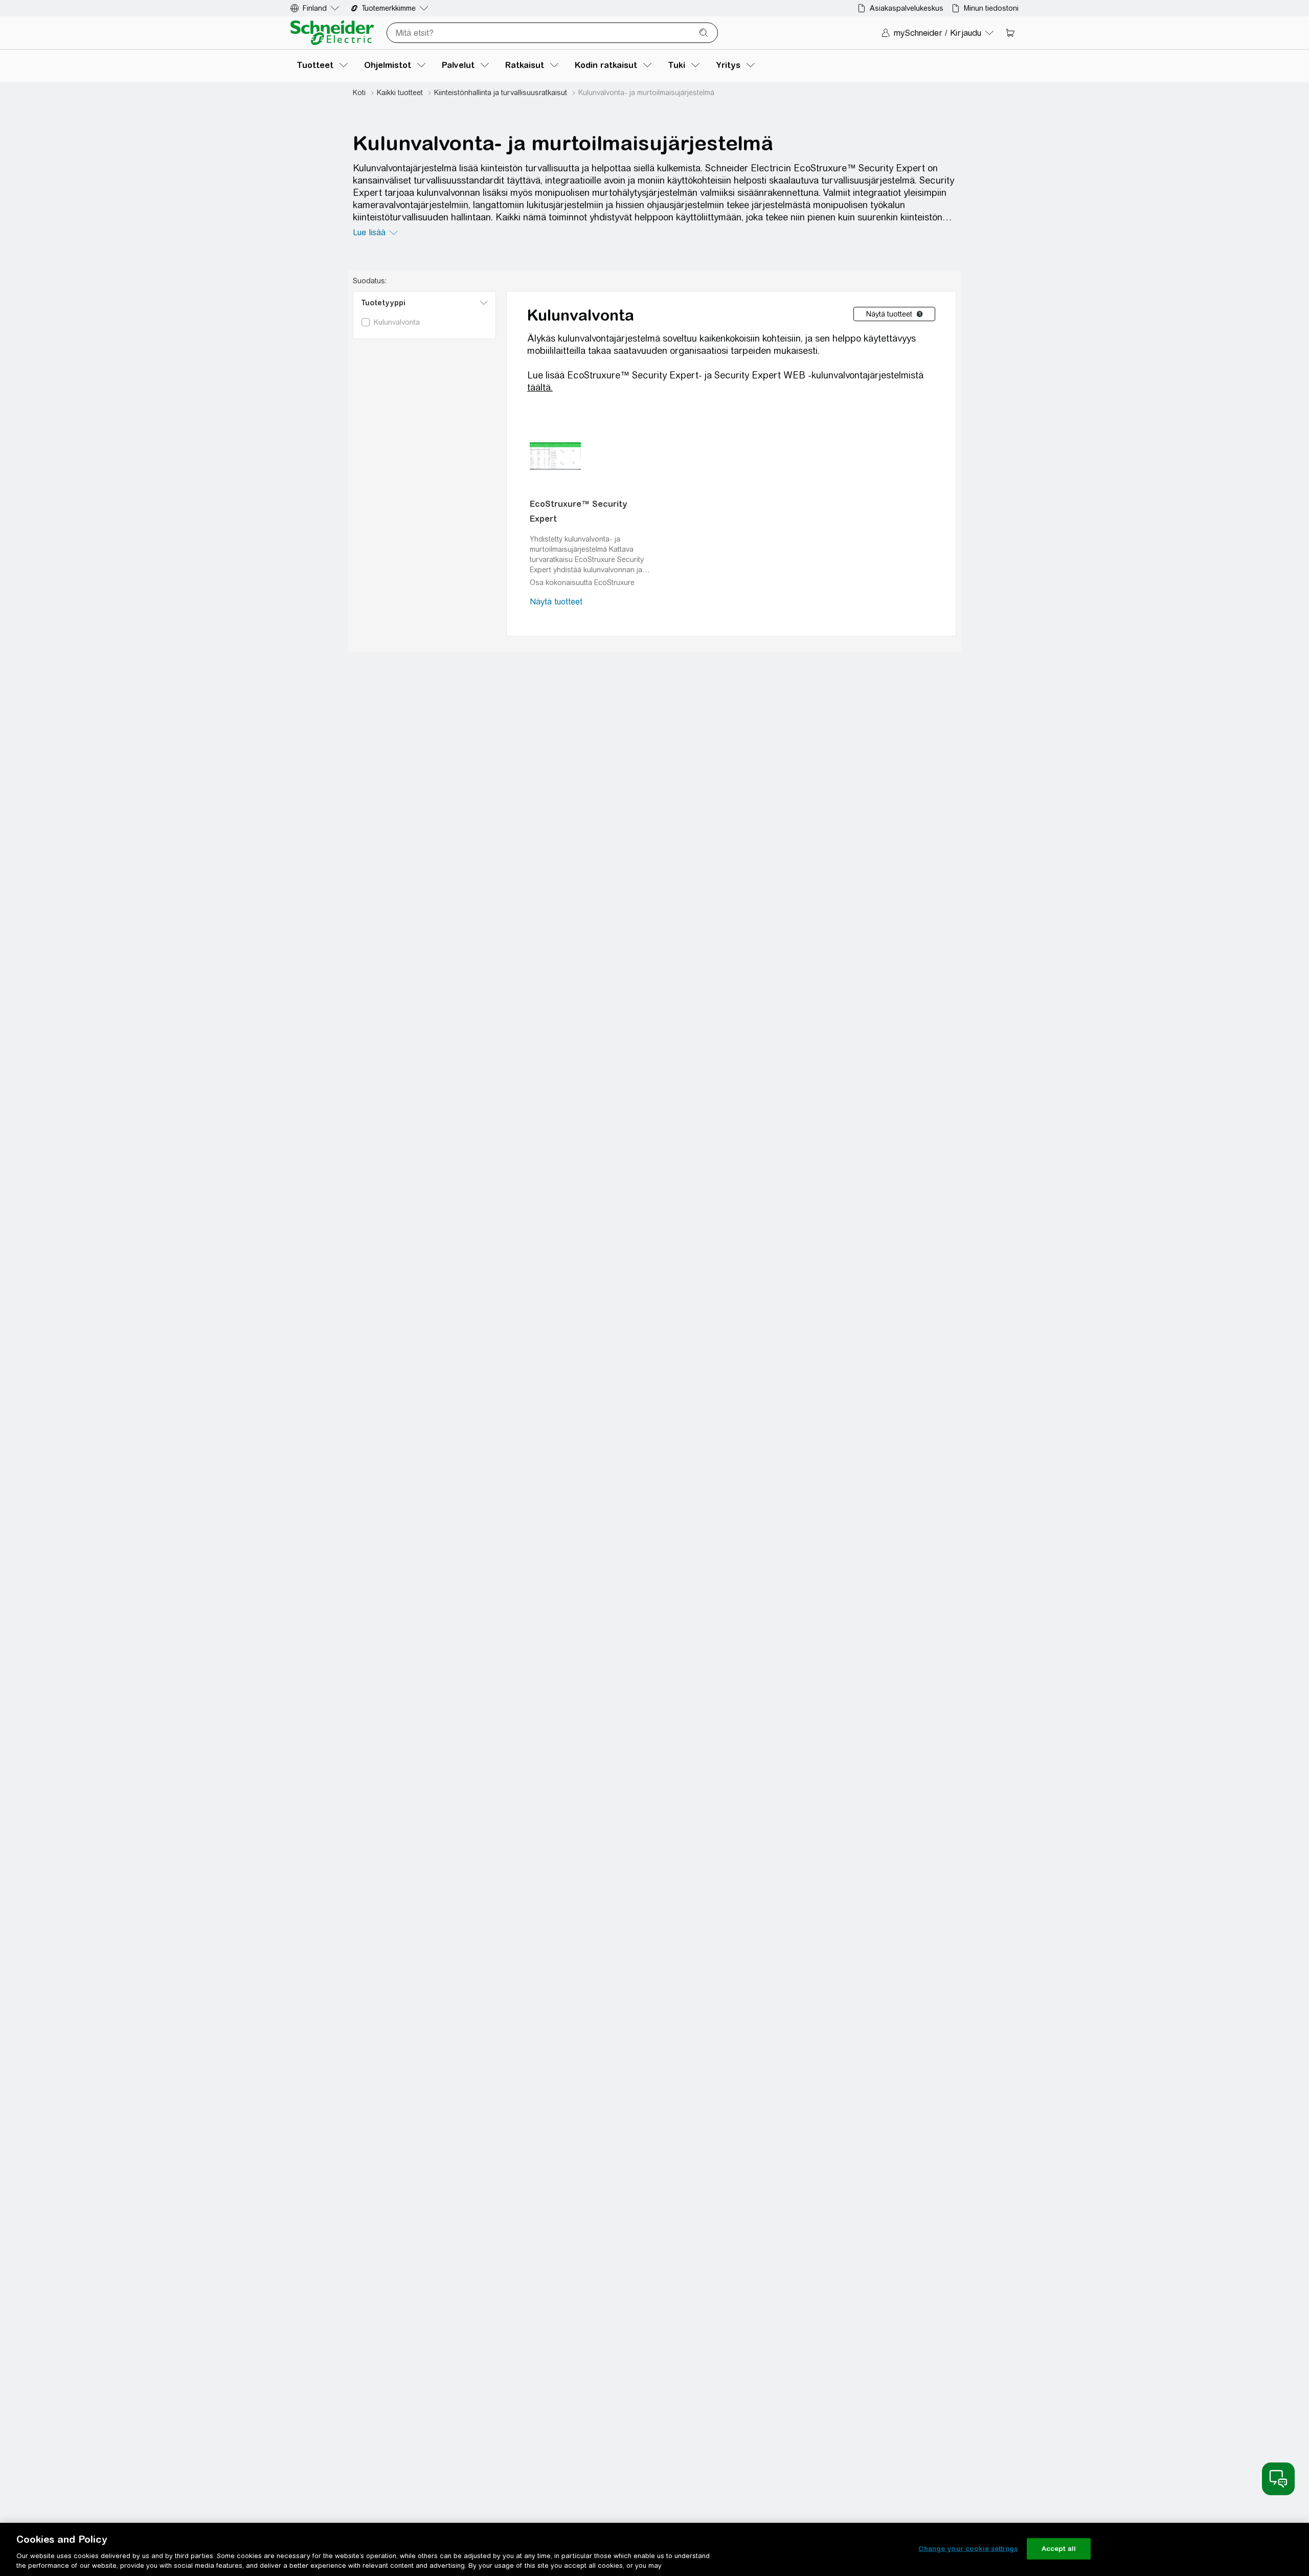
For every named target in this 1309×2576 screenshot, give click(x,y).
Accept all (1059, 2549)
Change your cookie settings (968, 2549)
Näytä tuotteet (556, 602)
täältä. (540, 387)
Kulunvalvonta (581, 315)
